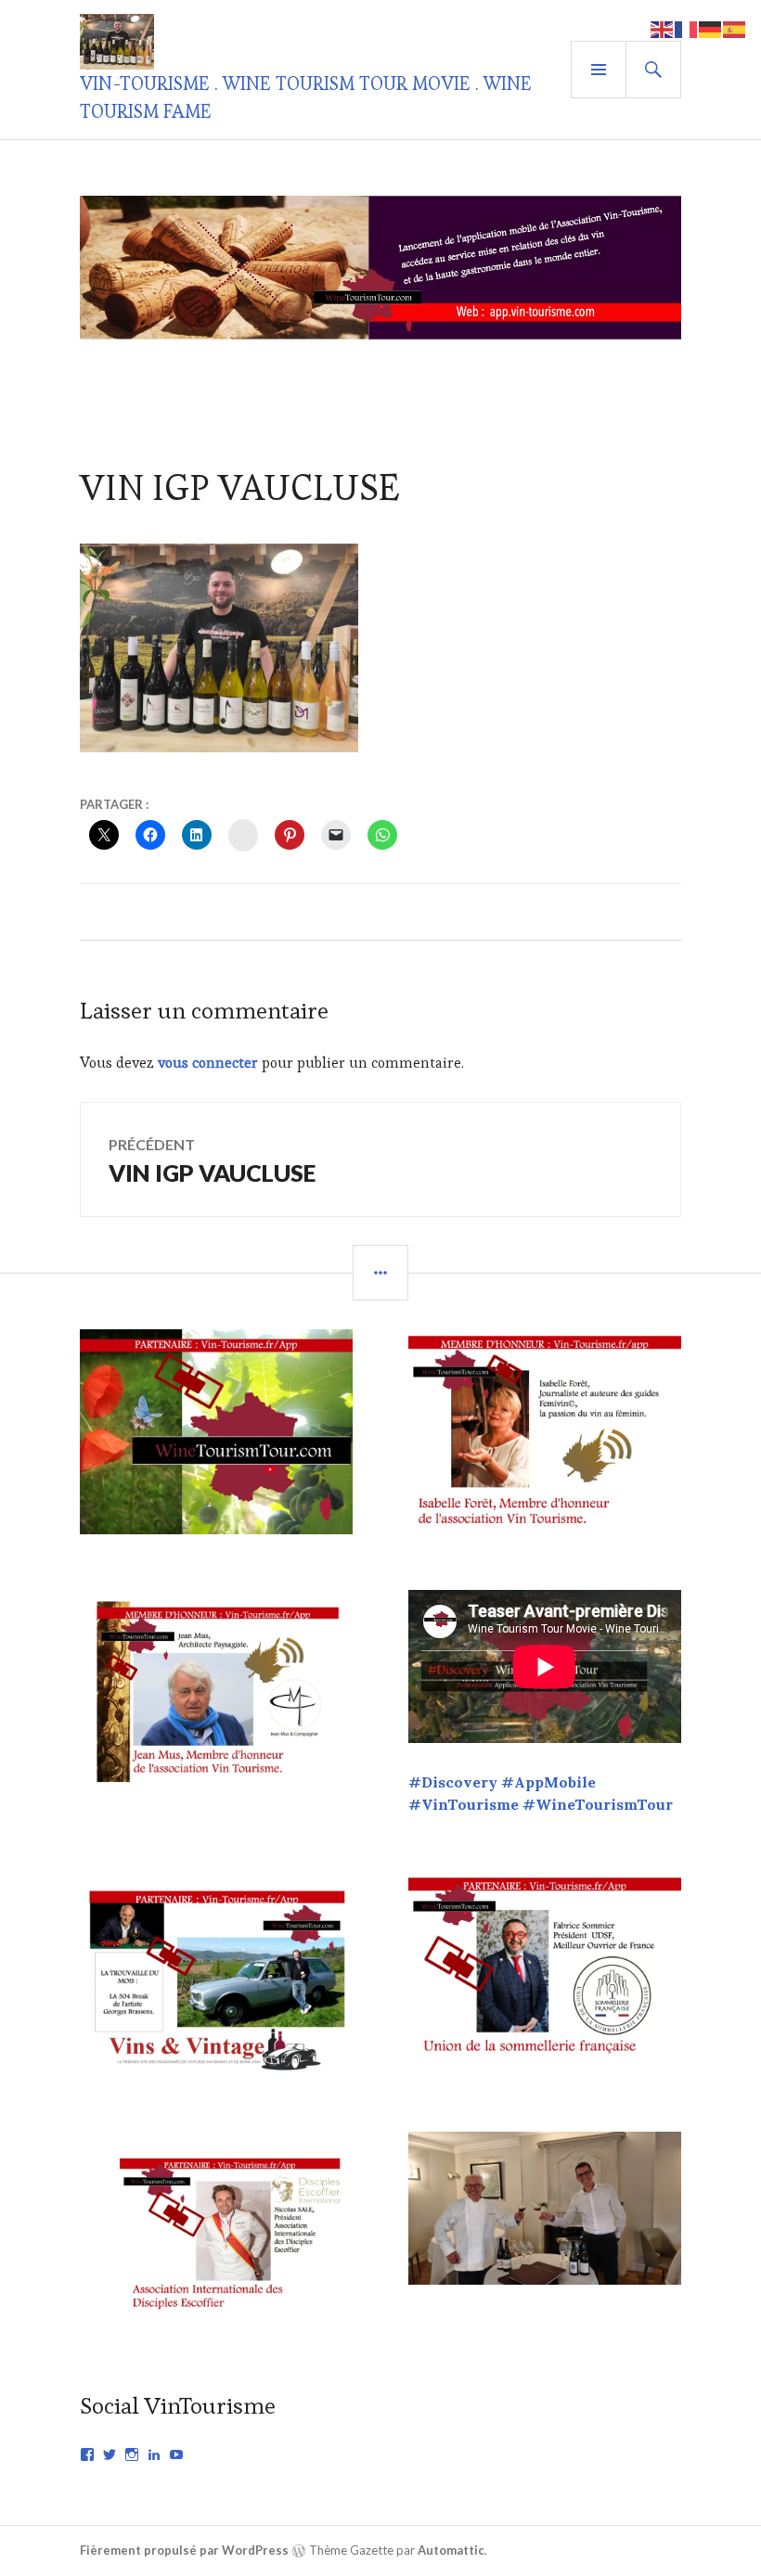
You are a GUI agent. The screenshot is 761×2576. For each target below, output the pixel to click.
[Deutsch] (711, 27)
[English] (663, 27)
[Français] (687, 27)
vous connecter (208, 1063)
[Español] (735, 27)
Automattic (451, 2550)
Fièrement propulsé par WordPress (184, 2550)
